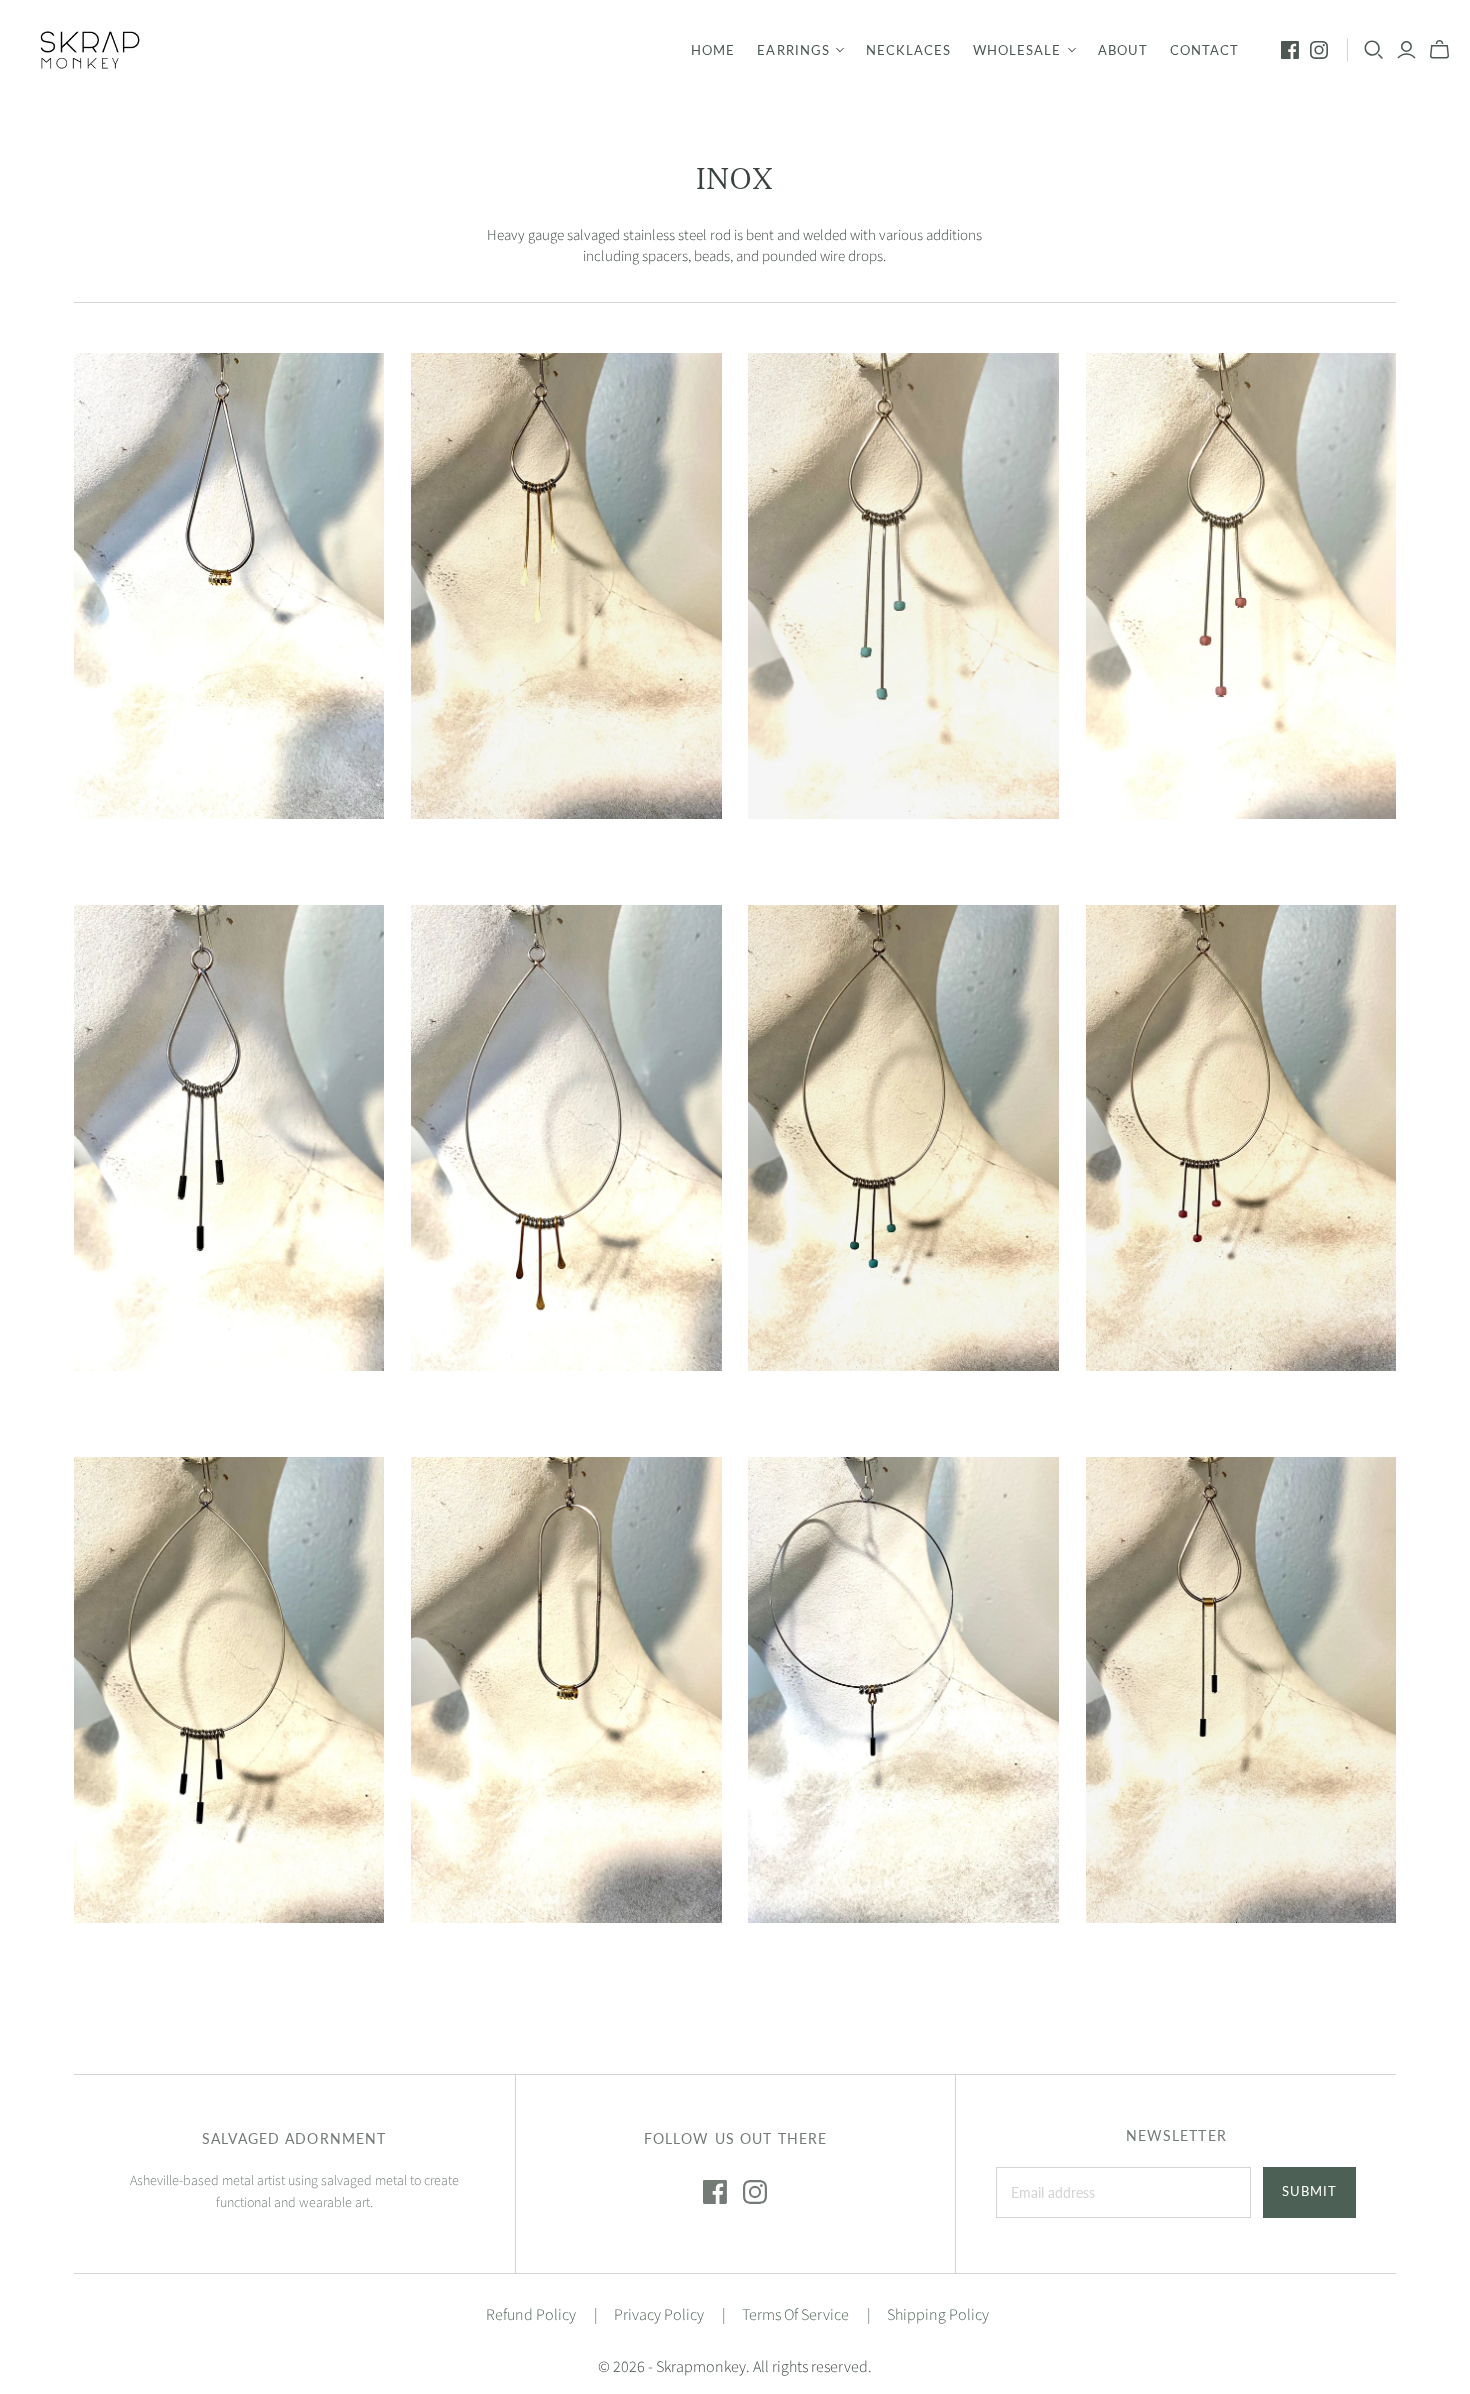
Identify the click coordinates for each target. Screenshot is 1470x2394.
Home (713, 50)
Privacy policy (659, 2315)
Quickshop (149, 854)
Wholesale (1017, 50)
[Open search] (1374, 50)
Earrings (793, 50)
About (1123, 50)
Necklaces (908, 50)
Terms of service (795, 2315)
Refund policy (531, 2315)
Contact (1204, 50)
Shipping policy (938, 2315)
